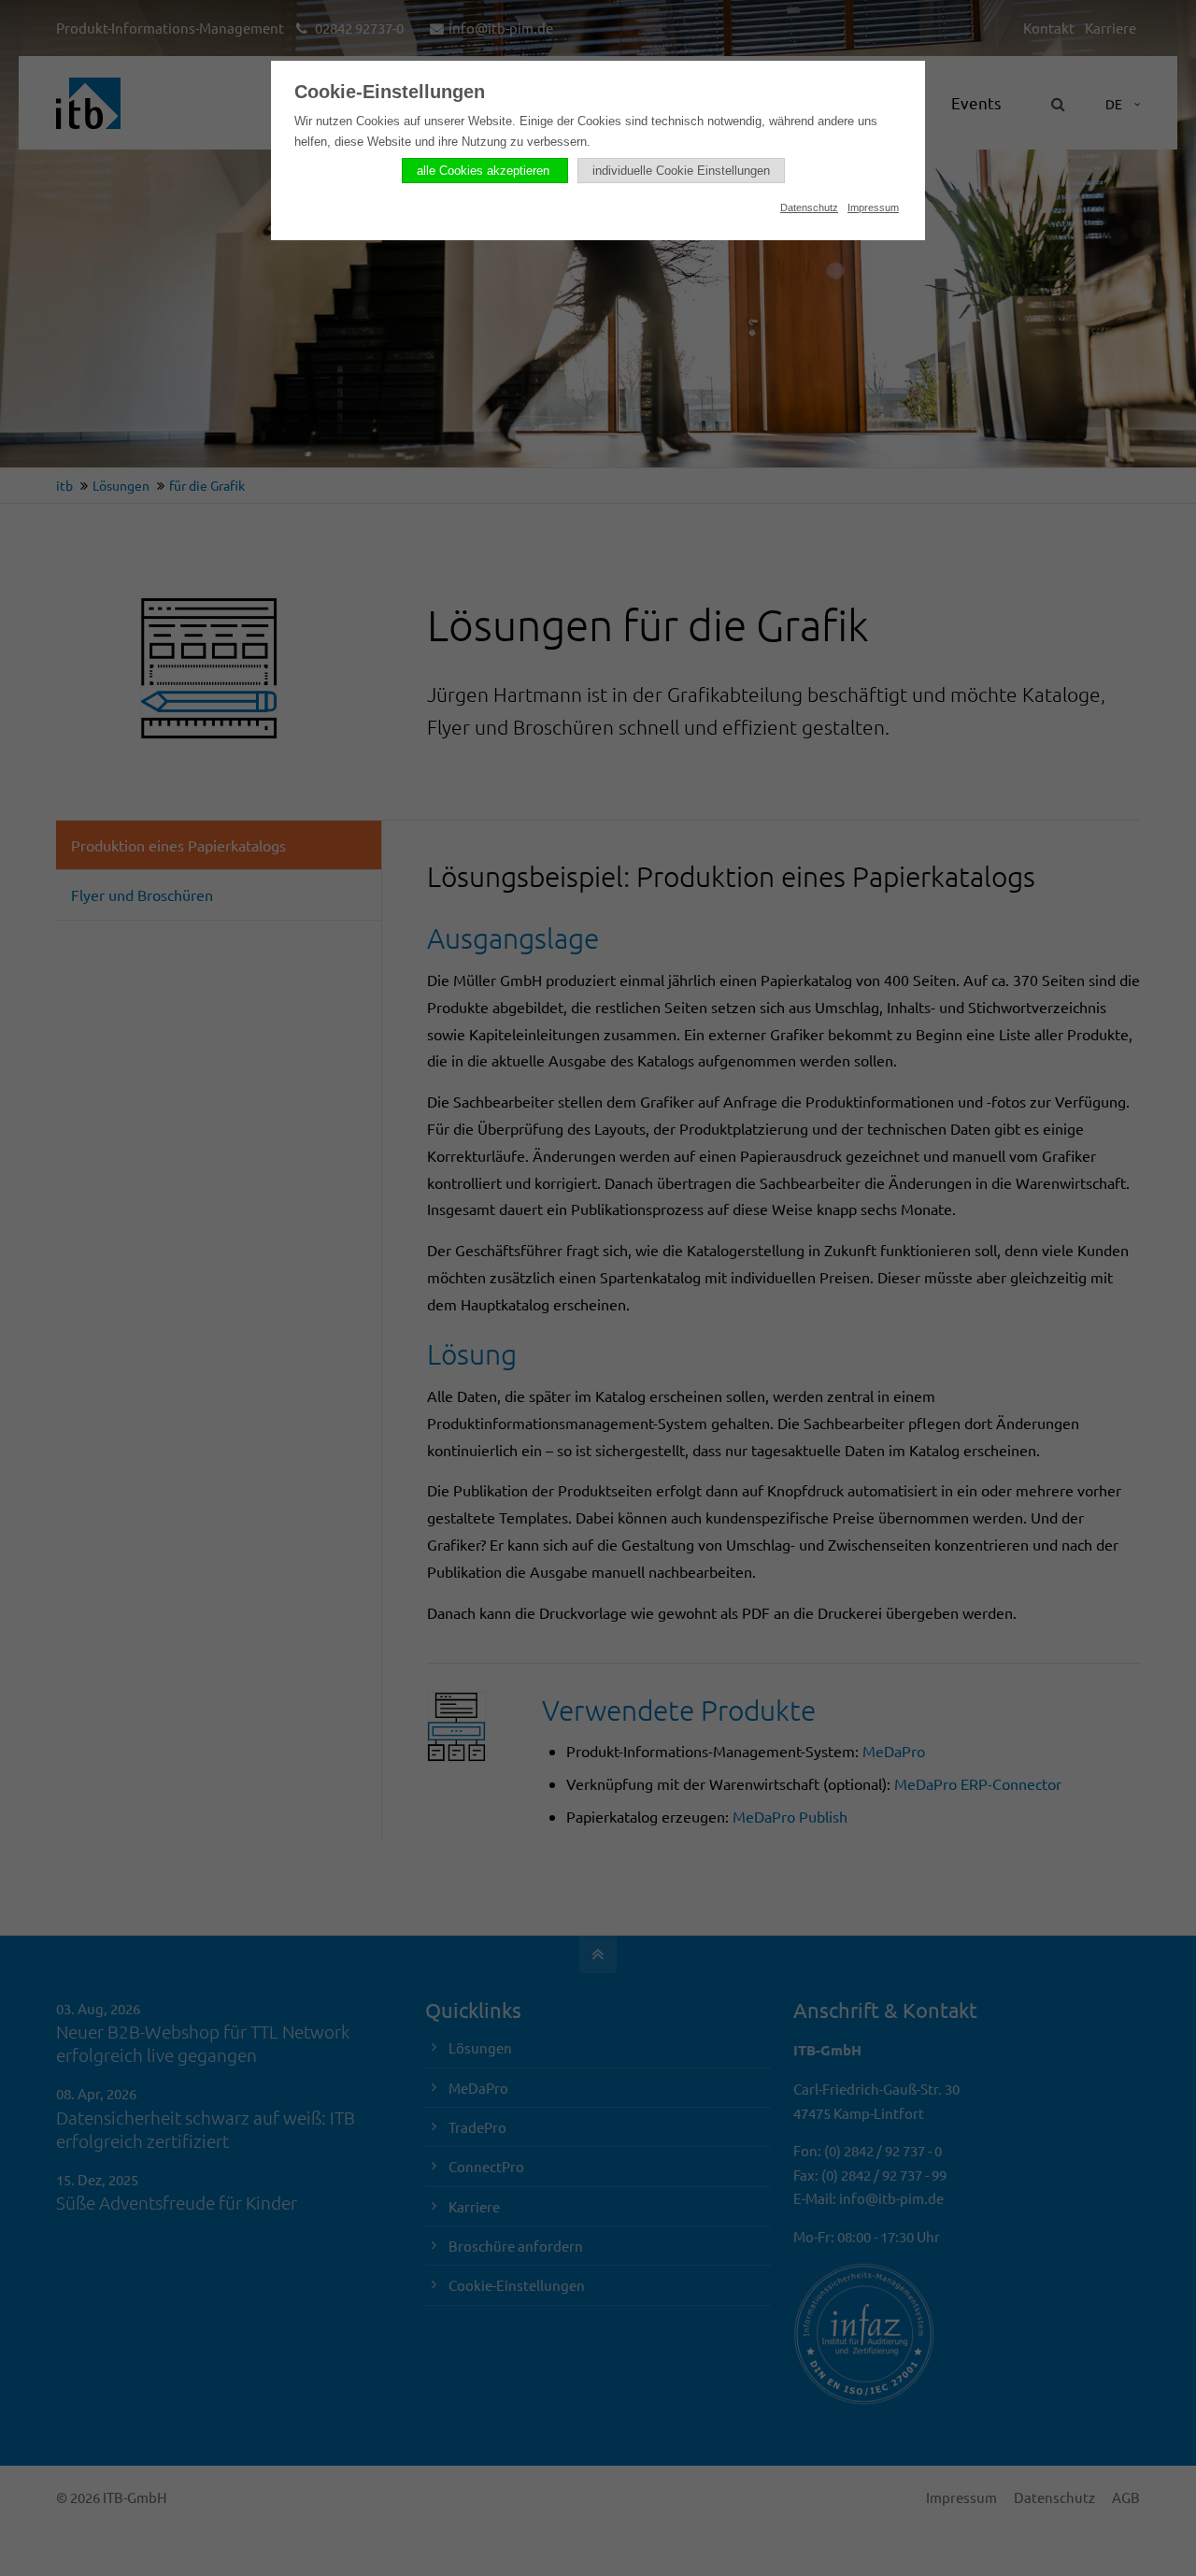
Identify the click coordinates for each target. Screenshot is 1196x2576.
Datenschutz (809, 208)
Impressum (873, 208)
